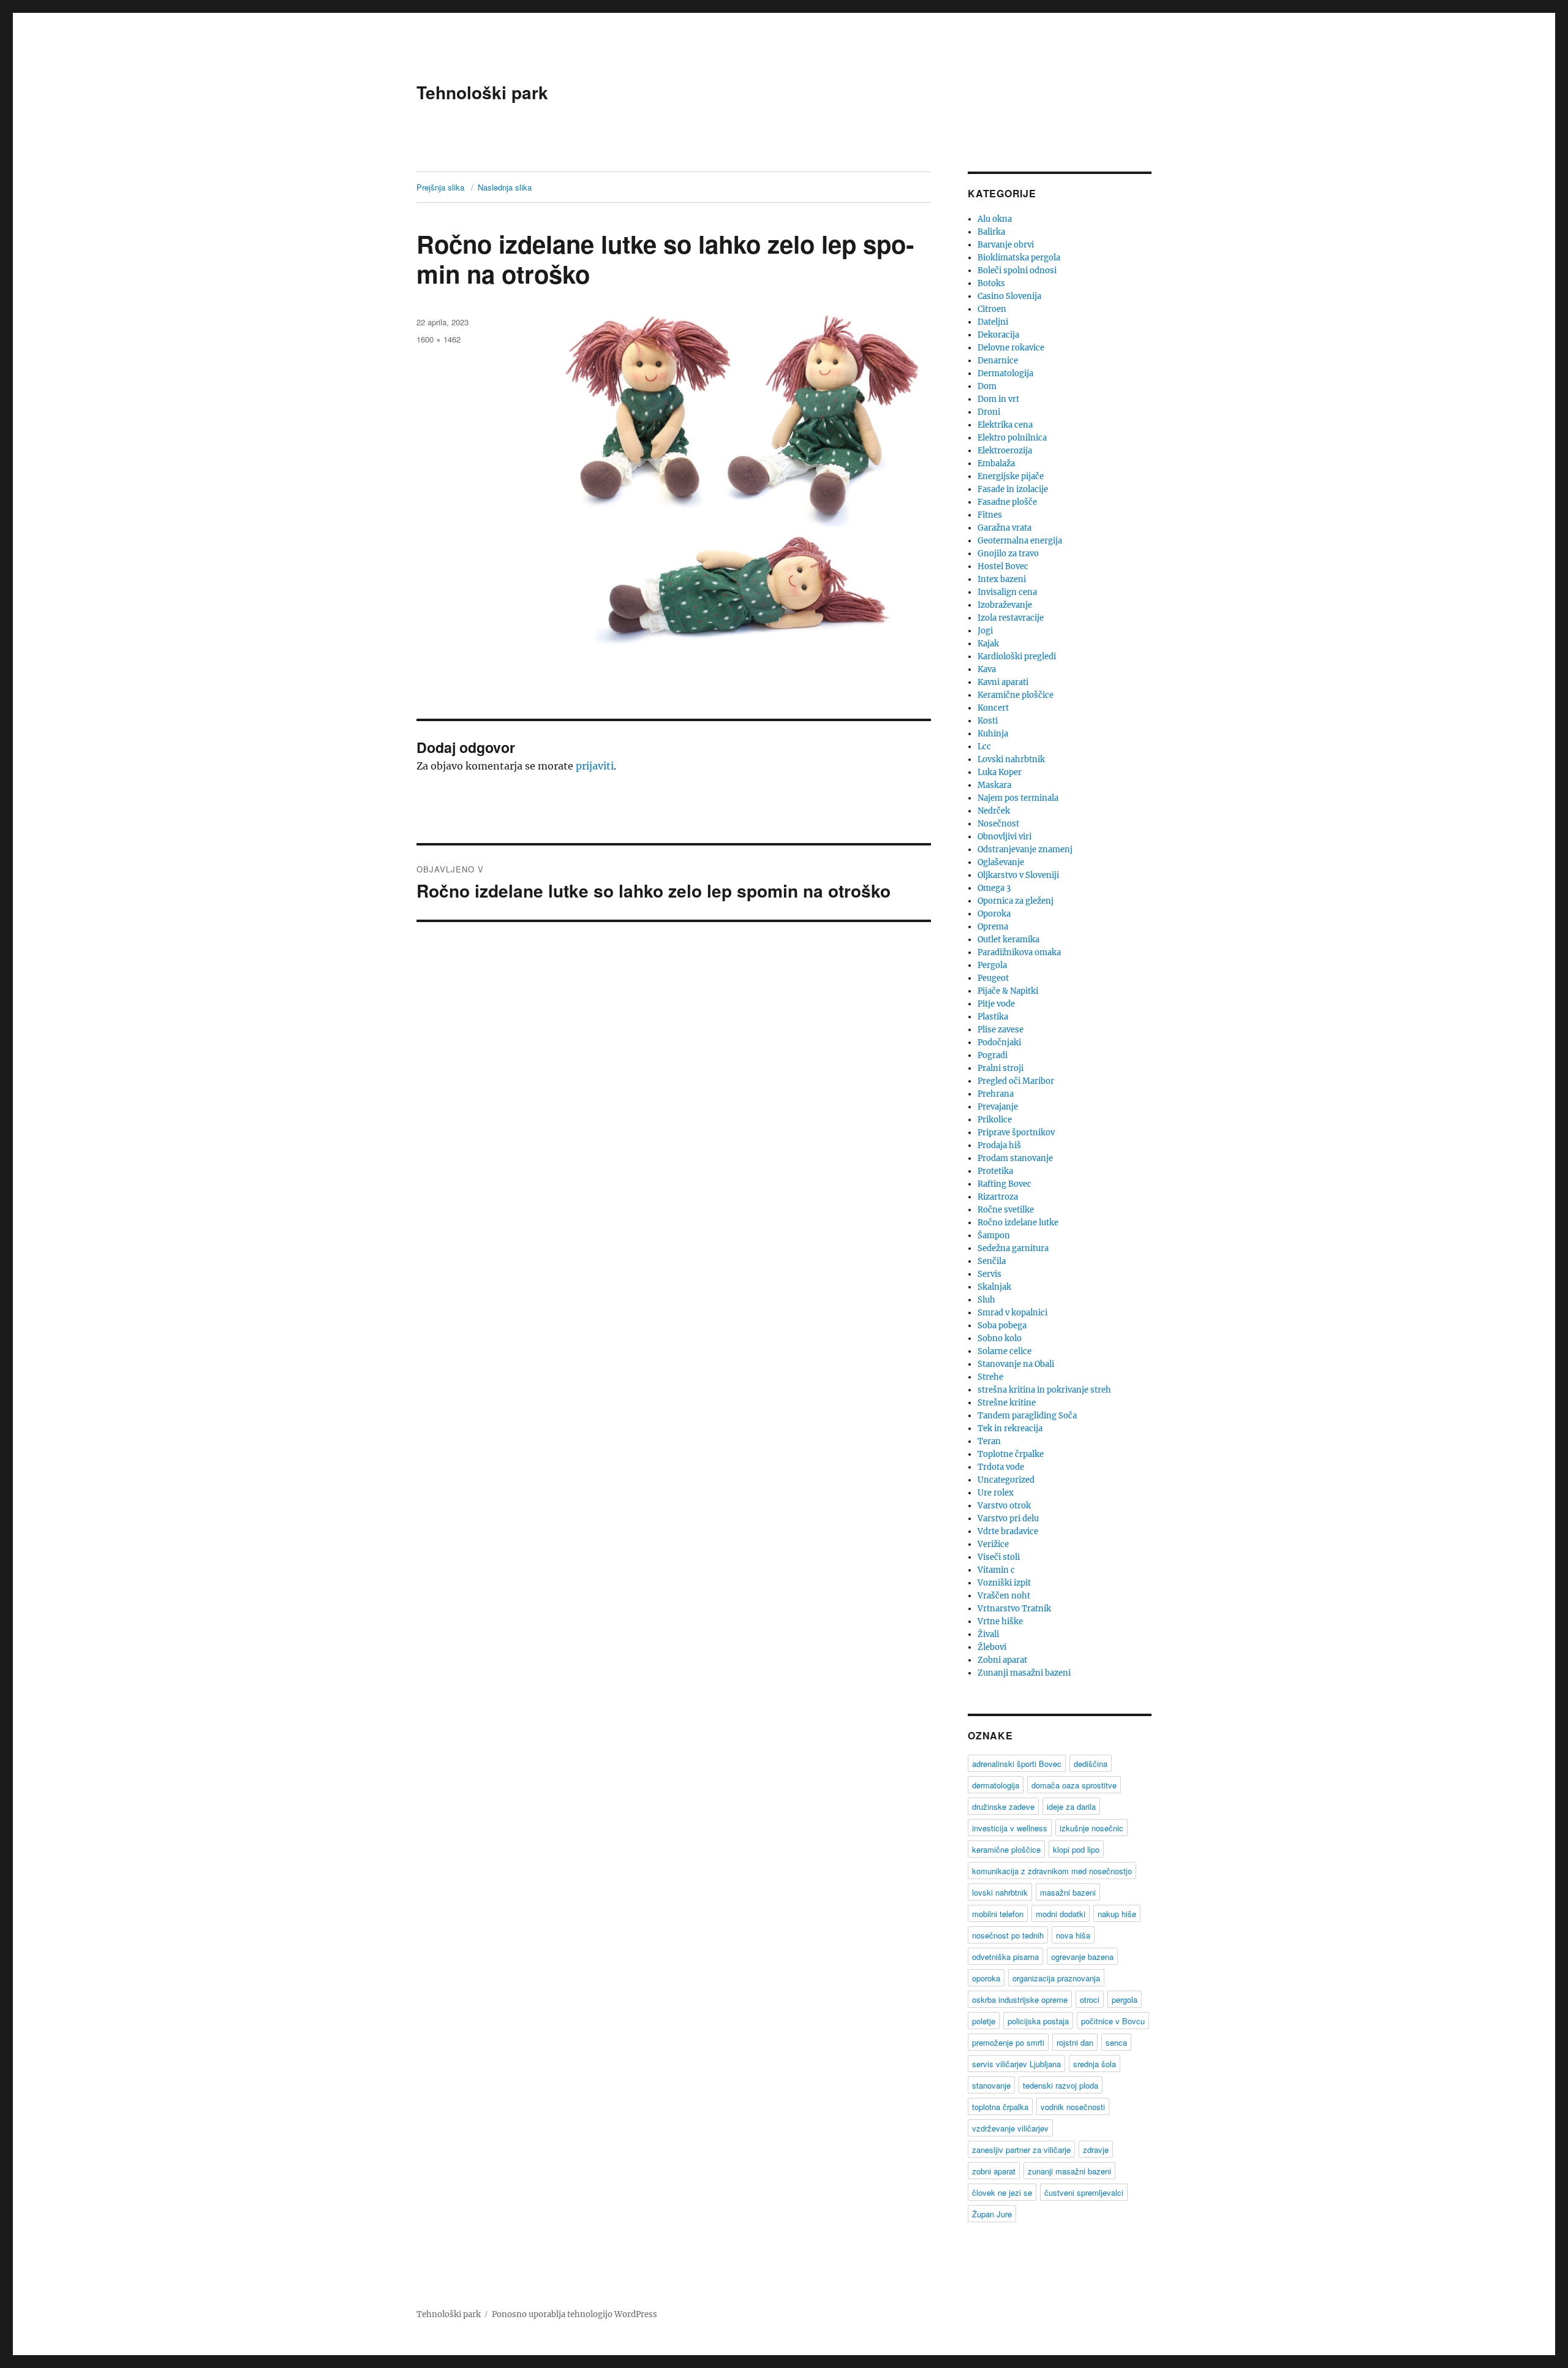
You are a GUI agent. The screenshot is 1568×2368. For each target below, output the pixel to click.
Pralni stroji (1001, 1068)
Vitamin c (996, 1570)
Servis (989, 1274)
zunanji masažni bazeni (1069, 2171)
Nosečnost (998, 824)
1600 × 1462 (439, 339)
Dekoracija (998, 335)
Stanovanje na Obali (1016, 1364)
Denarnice (998, 361)
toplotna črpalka (1000, 2107)
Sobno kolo (1000, 1338)
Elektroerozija (1005, 451)
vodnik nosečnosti (1073, 2107)
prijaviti (595, 766)
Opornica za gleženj (1016, 901)
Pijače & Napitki (1008, 991)
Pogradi (993, 1055)
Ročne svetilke (1006, 1210)
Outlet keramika (1008, 940)
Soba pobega (1002, 1326)
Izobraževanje (1005, 605)
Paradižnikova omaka (1019, 952)
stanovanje (991, 2085)
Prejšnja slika (440, 187)
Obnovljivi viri (1005, 837)
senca (1116, 2042)
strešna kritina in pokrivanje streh (1044, 1390)
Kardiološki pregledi (1017, 656)
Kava (987, 669)
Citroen (992, 309)
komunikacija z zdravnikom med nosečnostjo (1052, 1871)
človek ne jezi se (1002, 2192)
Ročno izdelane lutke (1018, 1223)
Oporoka (994, 914)
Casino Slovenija (1009, 296)
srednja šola (1095, 2064)
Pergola (992, 965)
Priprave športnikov (1016, 1133)
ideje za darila (1071, 1806)
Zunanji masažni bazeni (1024, 1673)
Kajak (988, 644)
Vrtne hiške (1000, 1621)
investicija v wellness (1010, 1828)
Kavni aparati (1003, 682)
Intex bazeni (1002, 579)
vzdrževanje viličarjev (1010, 2128)
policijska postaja (1038, 2021)
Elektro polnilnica (1012, 438)
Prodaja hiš (999, 1145)
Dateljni (993, 322)
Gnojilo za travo (1008, 554)
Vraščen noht (1004, 1596)
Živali (988, 1634)
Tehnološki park (482, 92)
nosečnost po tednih (1008, 1935)
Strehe (990, 1377)
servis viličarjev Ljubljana (1016, 2064)
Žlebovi (992, 1647)
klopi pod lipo (1076, 1849)
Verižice (993, 1544)
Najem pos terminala (1018, 798)
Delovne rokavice (1011, 348)
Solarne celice (1005, 1351)
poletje (984, 2021)
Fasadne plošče (1007, 502)
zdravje (1096, 2150)
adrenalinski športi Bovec (1017, 1764)
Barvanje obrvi (1006, 245)
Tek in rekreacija (1010, 1428)
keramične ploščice (1006, 1849)
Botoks (991, 283)
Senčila (992, 1261)
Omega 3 (994, 888)
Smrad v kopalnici (1012, 1313)
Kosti (988, 721)
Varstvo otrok (1004, 1506)
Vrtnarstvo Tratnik (1014, 1609)
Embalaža (996, 463)
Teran (989, 1441)
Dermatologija (1005, 373)
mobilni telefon (998, 1914)
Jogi (985, 631)
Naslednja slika (505, 187)
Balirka (991, 232)
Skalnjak (994, 1287)
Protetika (995, 1171)
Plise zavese (1001, 1030)
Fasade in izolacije (1013, 489)
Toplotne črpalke (1011, 1454)
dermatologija (996, 1785)
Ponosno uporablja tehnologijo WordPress (575, 2314)
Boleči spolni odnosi (1017, 270)
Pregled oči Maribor (1016, 1081)
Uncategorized (1006, 1480)
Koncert (993, 708)
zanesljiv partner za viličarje (1021, 2150)
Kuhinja (993, 734)
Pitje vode (996, 1004)
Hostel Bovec (1003, 566)
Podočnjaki (999, 1042)
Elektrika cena (1005, 425)
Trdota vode (1001, 1467)
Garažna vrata (1005, 528)
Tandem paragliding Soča (1027, 1416)
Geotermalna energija (1020, 541)
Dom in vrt (998, 399)
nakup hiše (1117, 1914)
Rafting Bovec (1005, 1184)
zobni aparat (994, 2171)
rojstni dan (1075, 2042)
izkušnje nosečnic (1091, 1828)
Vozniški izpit (1004, 1583)
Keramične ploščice (1016, 695)
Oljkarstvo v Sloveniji (1018, 875)
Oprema (993, 927)
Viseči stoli (999, 1557)
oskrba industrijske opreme (1020, 1999)
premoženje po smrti (1008, 2042)
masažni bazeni (1068, 1892)
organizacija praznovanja (1056, 1978)
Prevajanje (998, 1107)
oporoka (986, 1978)
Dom (987, 386)
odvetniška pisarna (1005, 1957)
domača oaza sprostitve (1074, 1785)
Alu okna (995, 219)
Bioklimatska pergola (1019, 258)
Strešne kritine (1007, 1403)
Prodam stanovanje (1015, 1158)
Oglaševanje (1001, 862)
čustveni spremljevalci (1084, 2192)
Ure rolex (996, 1493)
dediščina (1091, 1764)
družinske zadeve (1003, 1806)
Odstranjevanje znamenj (1025, 849)
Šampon (994, 1235)
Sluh (986, 1300)
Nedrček (994, 811)
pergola (1125, 1999)
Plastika (993, 1017)
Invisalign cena (1007, 592)
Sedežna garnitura (1013, 1248)
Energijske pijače (1011, 476)
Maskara (994, 785)
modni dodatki (1061, 1914)
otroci (1090, 1999)
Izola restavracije (1011, 618)
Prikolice (995, 1120)
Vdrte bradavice (1008, 1531)
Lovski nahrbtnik (1011, 759)
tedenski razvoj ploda (1061, 2085)
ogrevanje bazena (1082, 1957)
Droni (989, 412)
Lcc (984, 747)
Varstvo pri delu (1008, 1519)
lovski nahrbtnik (1000, 1892)
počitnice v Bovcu (1113, 2021)
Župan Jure (992, 2214)
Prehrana (996, 1094)
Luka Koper (1000, 772)
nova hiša (1073, 1935)
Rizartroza (998, 1197)
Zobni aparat (1002, 1660)
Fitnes (990, 515)
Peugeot (993, 978)
